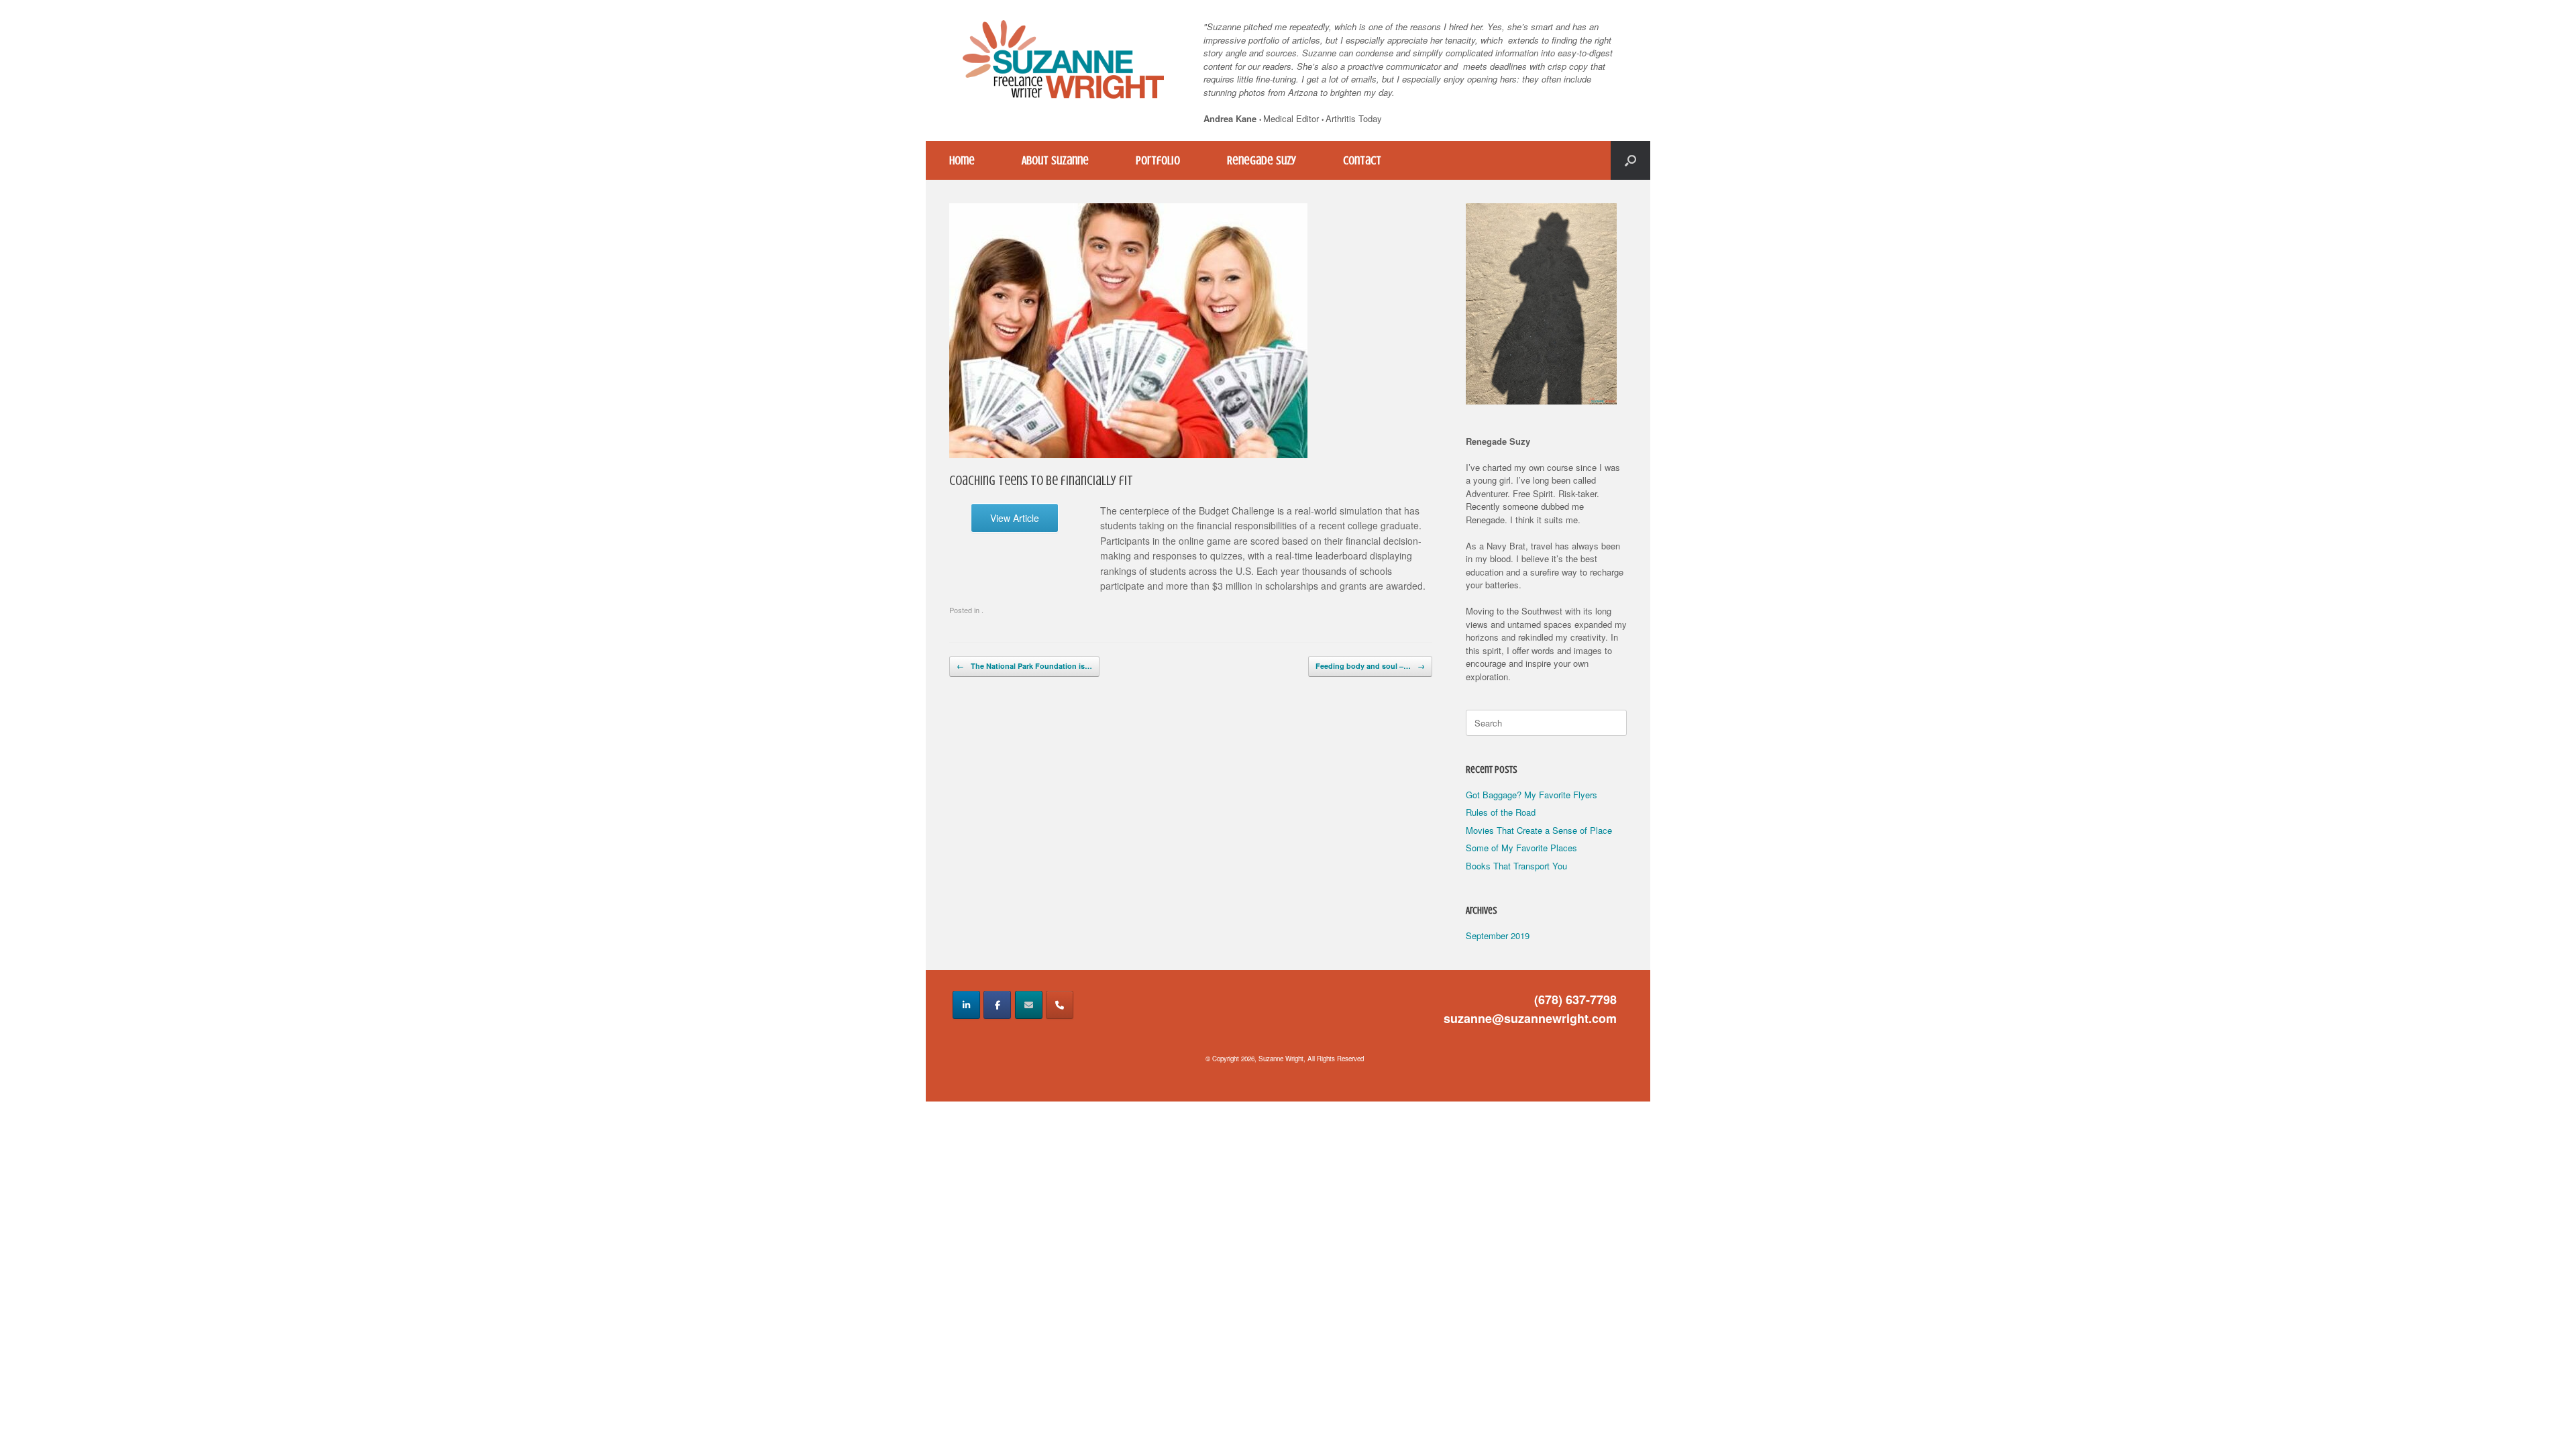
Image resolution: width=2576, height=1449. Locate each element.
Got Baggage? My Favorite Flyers (1532, 795)
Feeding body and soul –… (1370, 666)
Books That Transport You (1516, 866)
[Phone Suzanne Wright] (1060, 1005)
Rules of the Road (1501, 812)
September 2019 (1498, 935)
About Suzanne (1055, 160)
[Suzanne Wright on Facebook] (997, 1005)
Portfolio (1158, 160)
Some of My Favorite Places (1521, 848)
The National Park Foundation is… (1024, 666)
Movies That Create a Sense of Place (1539, 830)
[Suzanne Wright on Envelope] (1029, 1005)
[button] (1630, 160)
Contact (1362, 160)
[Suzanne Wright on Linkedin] (966, 1005)
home (962, 160)
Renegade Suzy (1262, 160)
